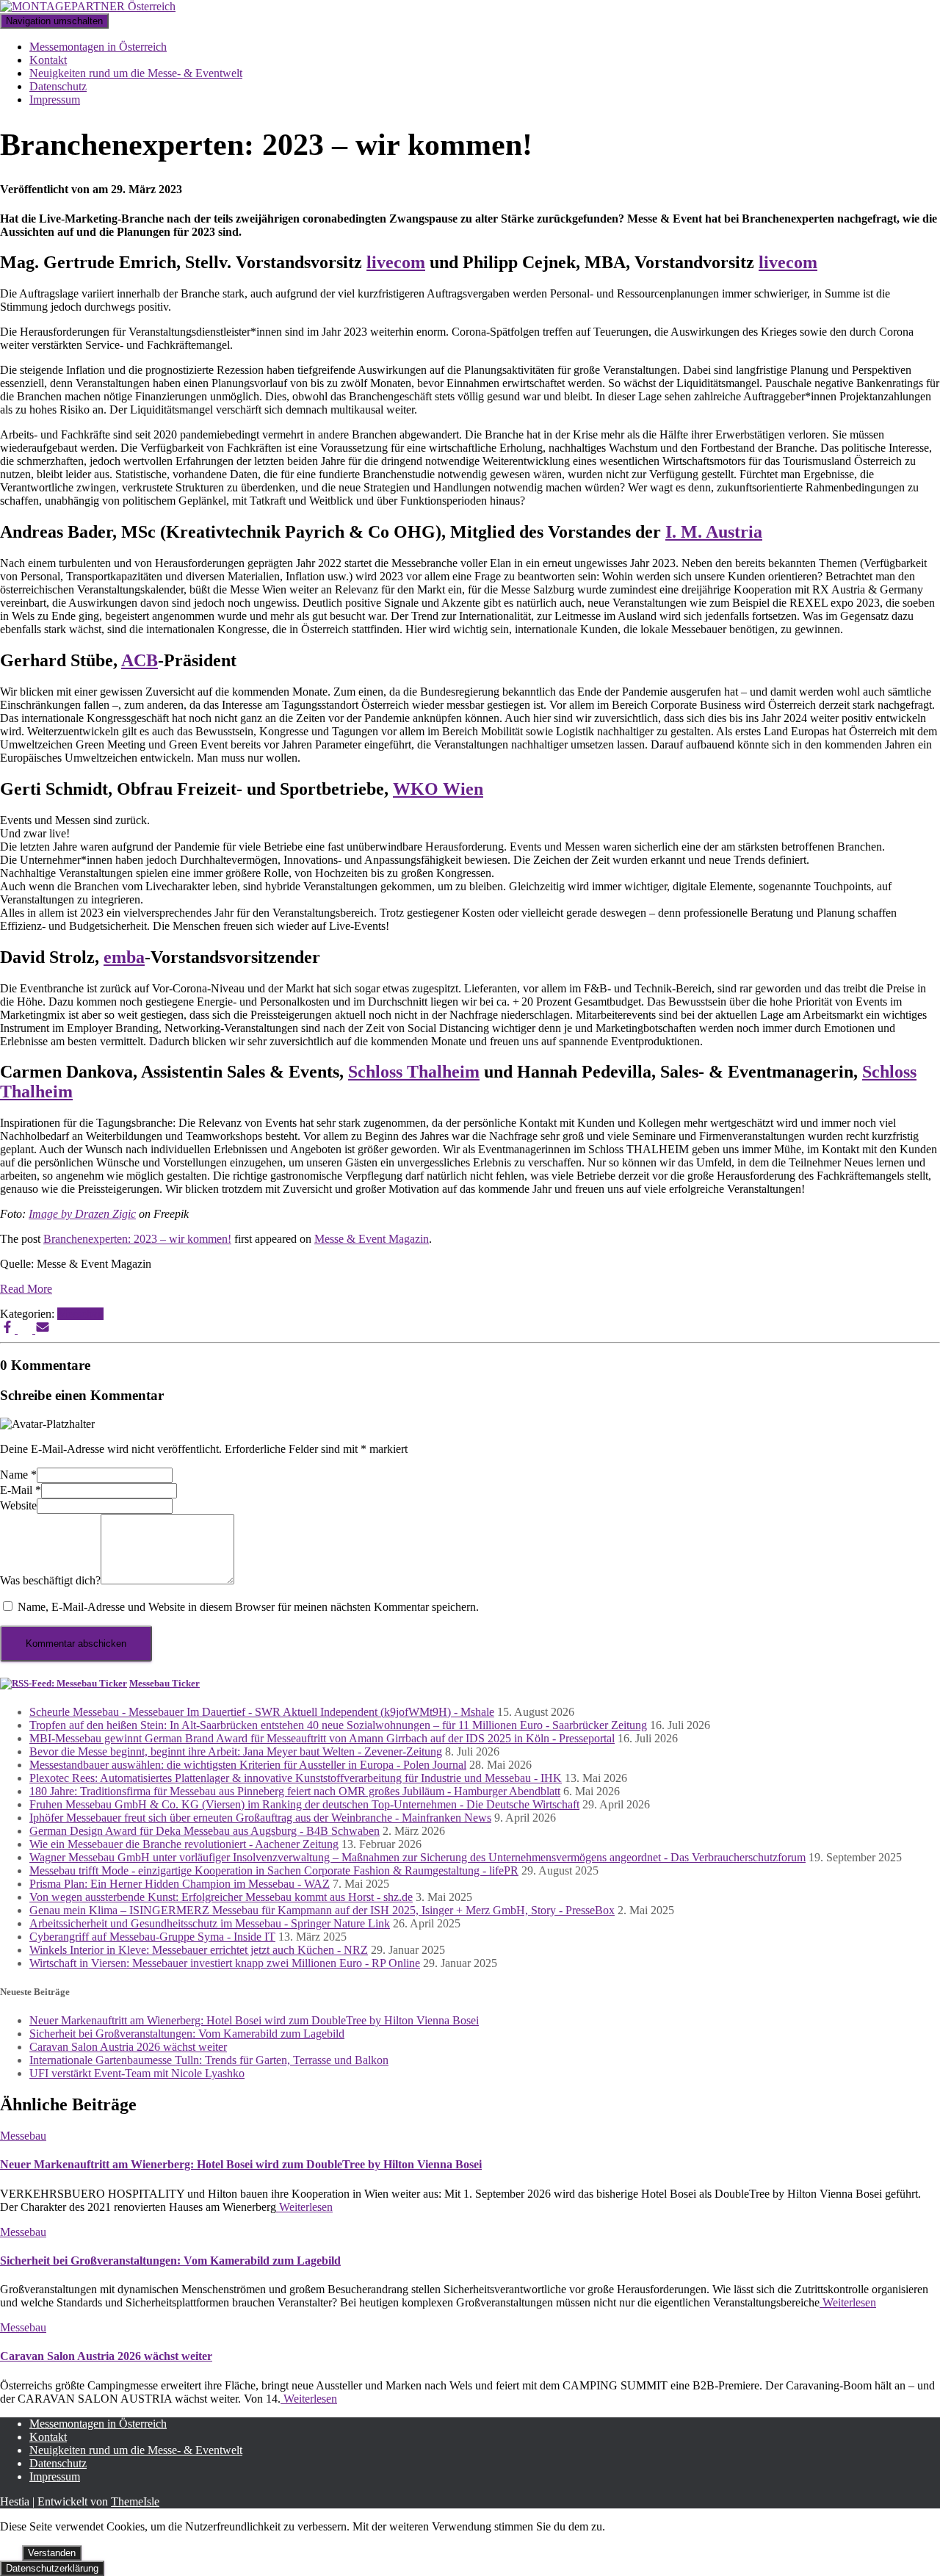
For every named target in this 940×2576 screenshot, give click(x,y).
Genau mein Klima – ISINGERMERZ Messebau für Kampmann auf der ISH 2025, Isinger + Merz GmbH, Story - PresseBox (322, 1910)
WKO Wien (438, 789)
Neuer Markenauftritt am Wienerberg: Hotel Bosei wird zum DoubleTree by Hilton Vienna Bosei (254, 2020)
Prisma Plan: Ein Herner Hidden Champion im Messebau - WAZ (180, 1884)
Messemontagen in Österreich (98, 47)
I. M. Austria (714, 532)
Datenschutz (58, 86)
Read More (26, 1289)
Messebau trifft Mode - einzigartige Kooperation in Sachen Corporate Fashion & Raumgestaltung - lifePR (274, 1870)
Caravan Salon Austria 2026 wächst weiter (128, 2047)
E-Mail (21, 1490)
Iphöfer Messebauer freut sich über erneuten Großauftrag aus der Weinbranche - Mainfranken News (260, 1818)
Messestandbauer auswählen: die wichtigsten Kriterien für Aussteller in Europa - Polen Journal (248, 1765)
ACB (140, 660)
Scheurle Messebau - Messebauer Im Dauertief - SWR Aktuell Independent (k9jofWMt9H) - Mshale (262, 1712)
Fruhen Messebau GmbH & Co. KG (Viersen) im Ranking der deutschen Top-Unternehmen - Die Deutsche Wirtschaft (304, 1804)
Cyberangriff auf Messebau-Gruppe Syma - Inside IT (152, 1937)
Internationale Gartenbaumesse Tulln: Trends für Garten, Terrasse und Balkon (209, 2060)
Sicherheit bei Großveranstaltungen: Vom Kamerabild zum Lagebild (187, 2034)
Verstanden (52, 2553)
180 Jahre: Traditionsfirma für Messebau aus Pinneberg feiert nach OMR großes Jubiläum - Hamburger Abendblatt (295, 1791)
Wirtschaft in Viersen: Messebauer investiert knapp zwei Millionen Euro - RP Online (225, 1963)
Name (18, 1475)
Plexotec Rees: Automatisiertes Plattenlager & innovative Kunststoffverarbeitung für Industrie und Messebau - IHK (296, 1778)
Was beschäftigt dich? (50, 1580)
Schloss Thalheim (414, 1072)
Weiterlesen (304, 2207)
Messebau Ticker (164, 1683)
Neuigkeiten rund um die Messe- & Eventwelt (136, 73)
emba (124, 957)
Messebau (80, 1314)
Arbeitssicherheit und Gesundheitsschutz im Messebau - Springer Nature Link (210, 1923)
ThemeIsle (135, 2501)
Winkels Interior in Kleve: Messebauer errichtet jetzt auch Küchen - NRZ (199, 1950)
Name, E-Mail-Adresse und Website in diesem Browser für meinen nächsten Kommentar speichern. (248, 1607)
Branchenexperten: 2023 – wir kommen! (137, 1239)
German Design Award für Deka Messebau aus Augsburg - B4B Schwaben (205, 1831)
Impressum (55, 100)
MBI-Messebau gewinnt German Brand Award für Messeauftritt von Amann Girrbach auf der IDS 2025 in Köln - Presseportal (322, 1738)
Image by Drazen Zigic (82, 1214)
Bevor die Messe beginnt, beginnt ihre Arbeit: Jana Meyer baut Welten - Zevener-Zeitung (236, 1751)
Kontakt (48, 60)
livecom (396, 262)
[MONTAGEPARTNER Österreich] (88, 6)
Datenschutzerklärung (52, 2568)
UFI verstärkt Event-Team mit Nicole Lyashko (137, 2073)
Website (18, 1505)
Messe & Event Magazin (372, 1239)
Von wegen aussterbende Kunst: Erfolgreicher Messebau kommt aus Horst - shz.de (221, 1897)
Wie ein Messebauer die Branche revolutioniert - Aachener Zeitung (184, 1844)
